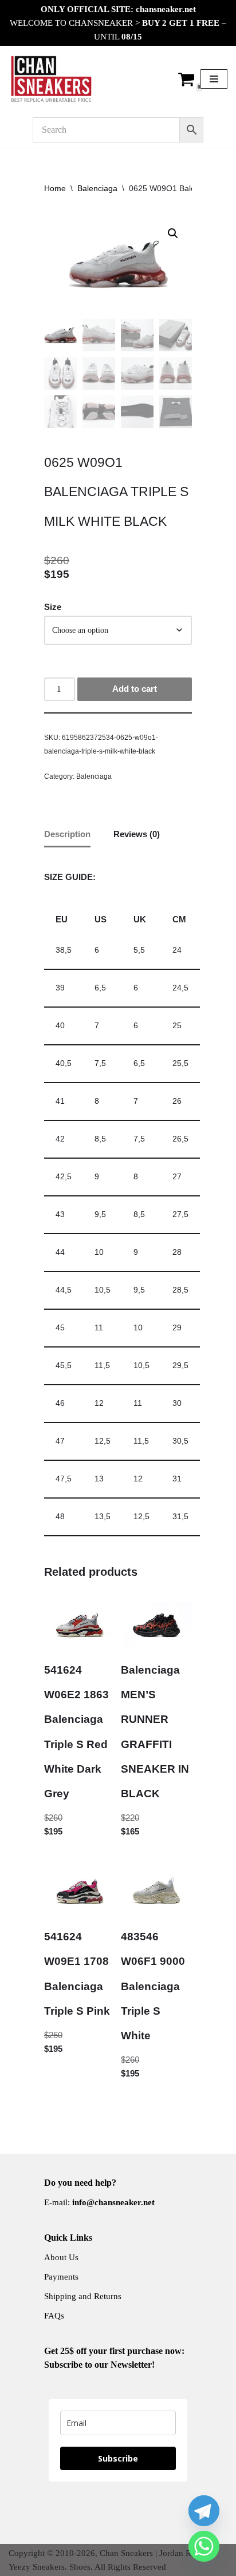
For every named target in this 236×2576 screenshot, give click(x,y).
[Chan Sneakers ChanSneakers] (52, 79)
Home (55, 188)
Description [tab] (67, 834)
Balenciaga (97, 188)
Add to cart (135, 689)
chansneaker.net (166, 9)
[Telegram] (204, 2511)
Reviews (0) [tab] (137, 834)
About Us (61, 2257)
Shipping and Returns (83, 2296)
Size (53, 607)
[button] (173, 233)
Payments (61, 2277)
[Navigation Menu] (214, 79)
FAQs (54, 2316)
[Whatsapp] (204, 2546)
